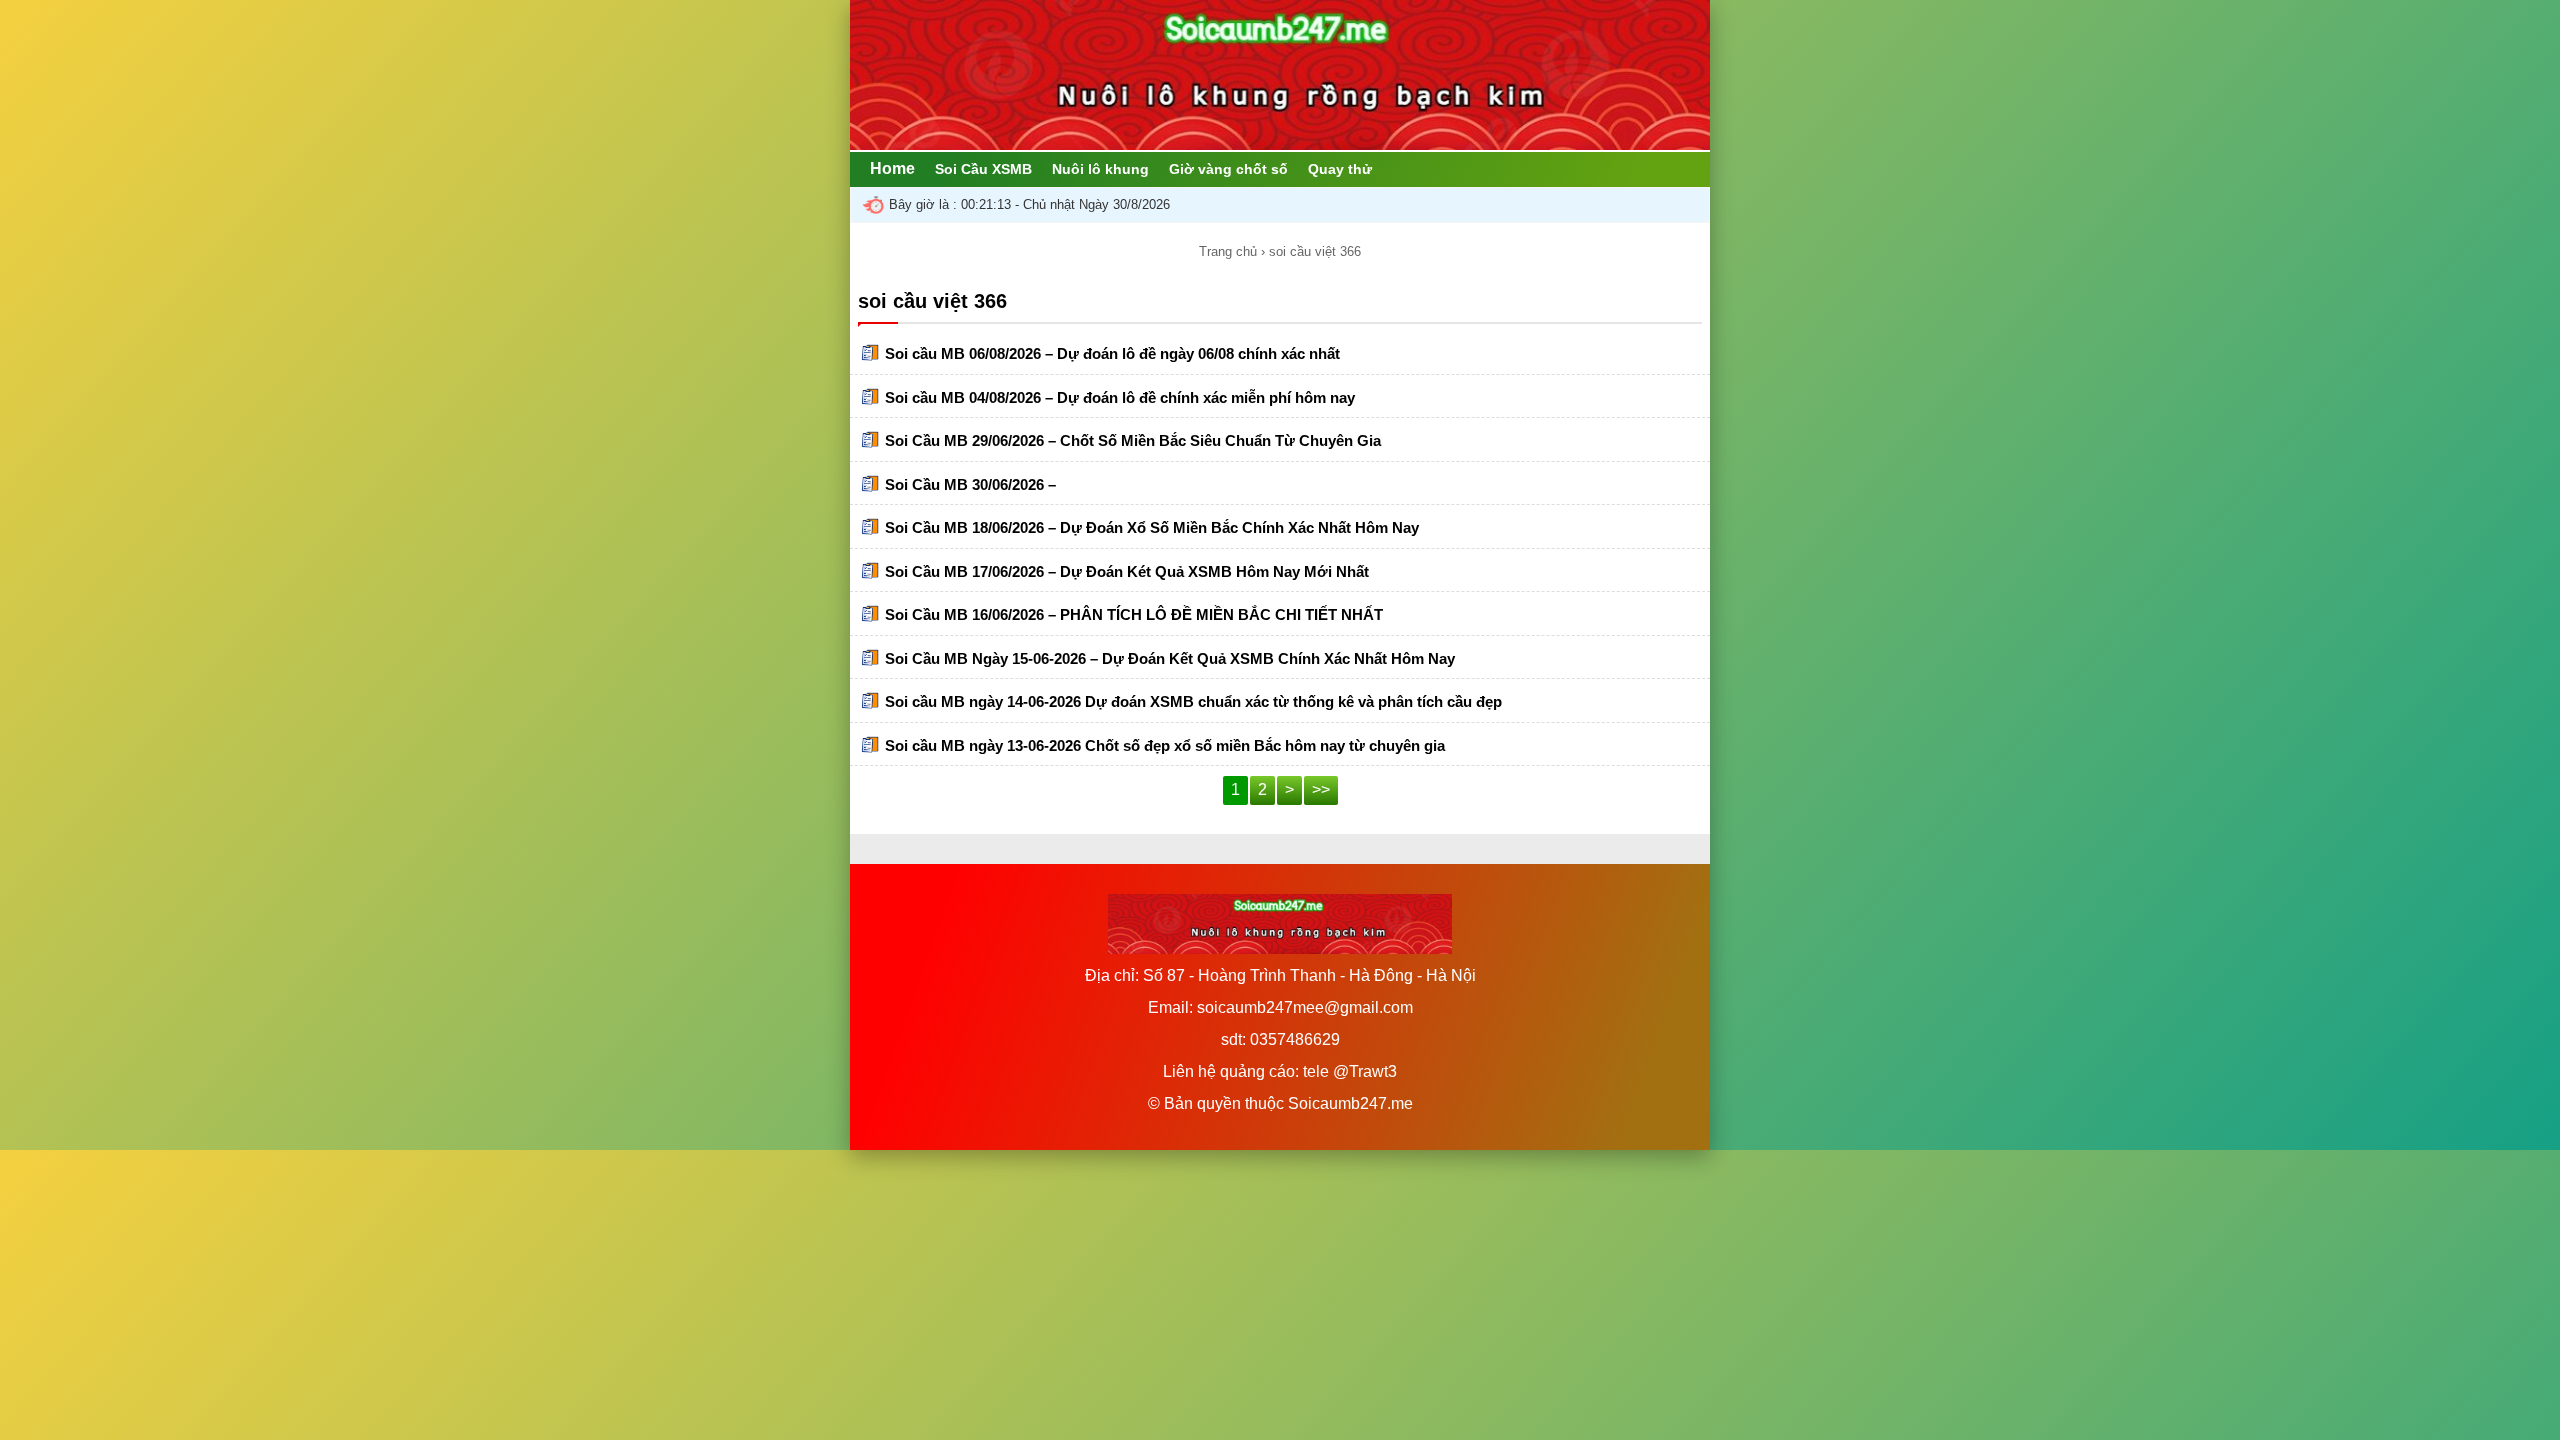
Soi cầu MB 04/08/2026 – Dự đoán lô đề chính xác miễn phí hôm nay (1120, 397)
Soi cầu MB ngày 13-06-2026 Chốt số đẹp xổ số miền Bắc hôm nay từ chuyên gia (1165, 745)
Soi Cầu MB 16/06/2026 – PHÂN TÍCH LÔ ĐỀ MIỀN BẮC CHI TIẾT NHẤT (1134, 614)
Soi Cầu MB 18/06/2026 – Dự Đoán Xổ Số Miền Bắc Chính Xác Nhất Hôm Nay (1152, 527)
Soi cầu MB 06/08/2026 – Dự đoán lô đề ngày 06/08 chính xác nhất (1112, 353)
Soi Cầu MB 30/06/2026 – (970, 484)
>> (1321, 789)
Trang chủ (1228, 251)
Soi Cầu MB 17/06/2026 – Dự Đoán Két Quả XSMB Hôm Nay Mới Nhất (1127, 571)
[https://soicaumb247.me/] (1280, 144)
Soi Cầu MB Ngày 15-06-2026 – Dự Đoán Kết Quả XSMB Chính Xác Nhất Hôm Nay (1170, 658)
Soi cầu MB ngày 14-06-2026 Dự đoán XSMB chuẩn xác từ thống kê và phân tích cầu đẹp (1193, 701)
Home (892, 168)
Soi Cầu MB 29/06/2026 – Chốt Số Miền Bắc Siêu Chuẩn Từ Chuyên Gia (1133, 440)
